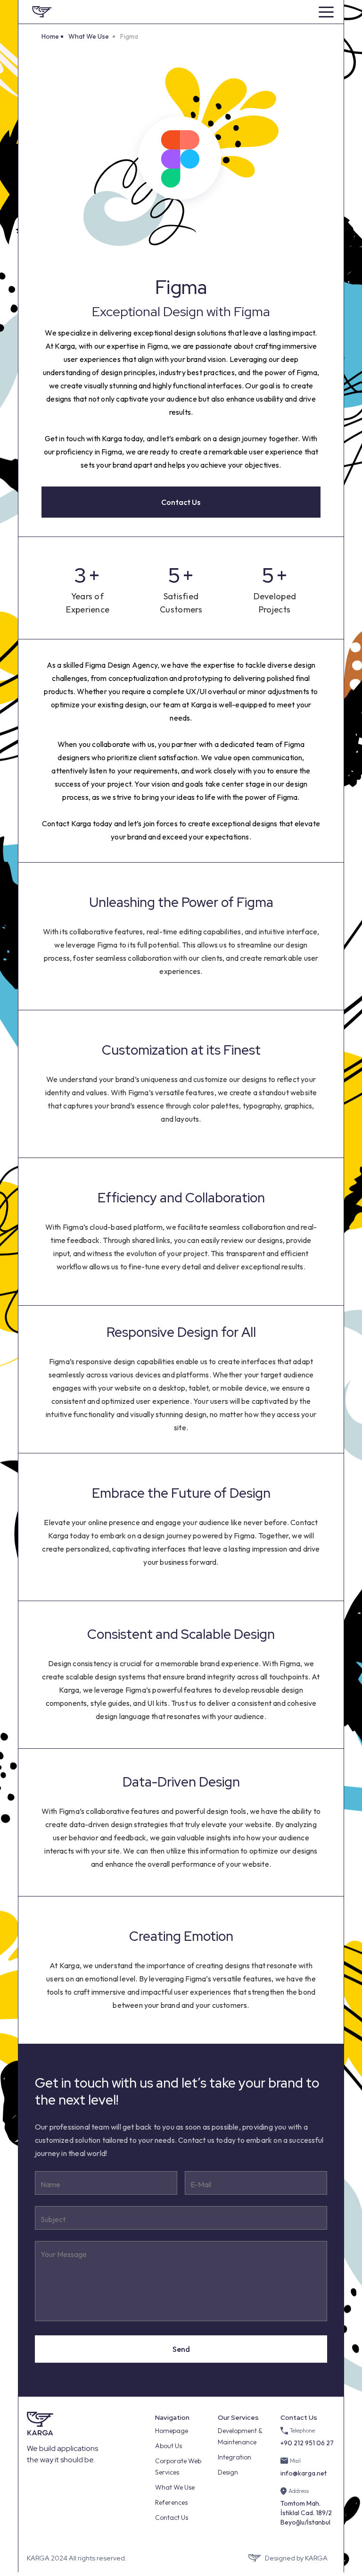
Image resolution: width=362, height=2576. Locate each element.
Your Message (64, 2254)
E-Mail (201, 2184)
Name (50, 2184)
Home (50, 36)
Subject (53, 2219)
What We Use (89, 36)
